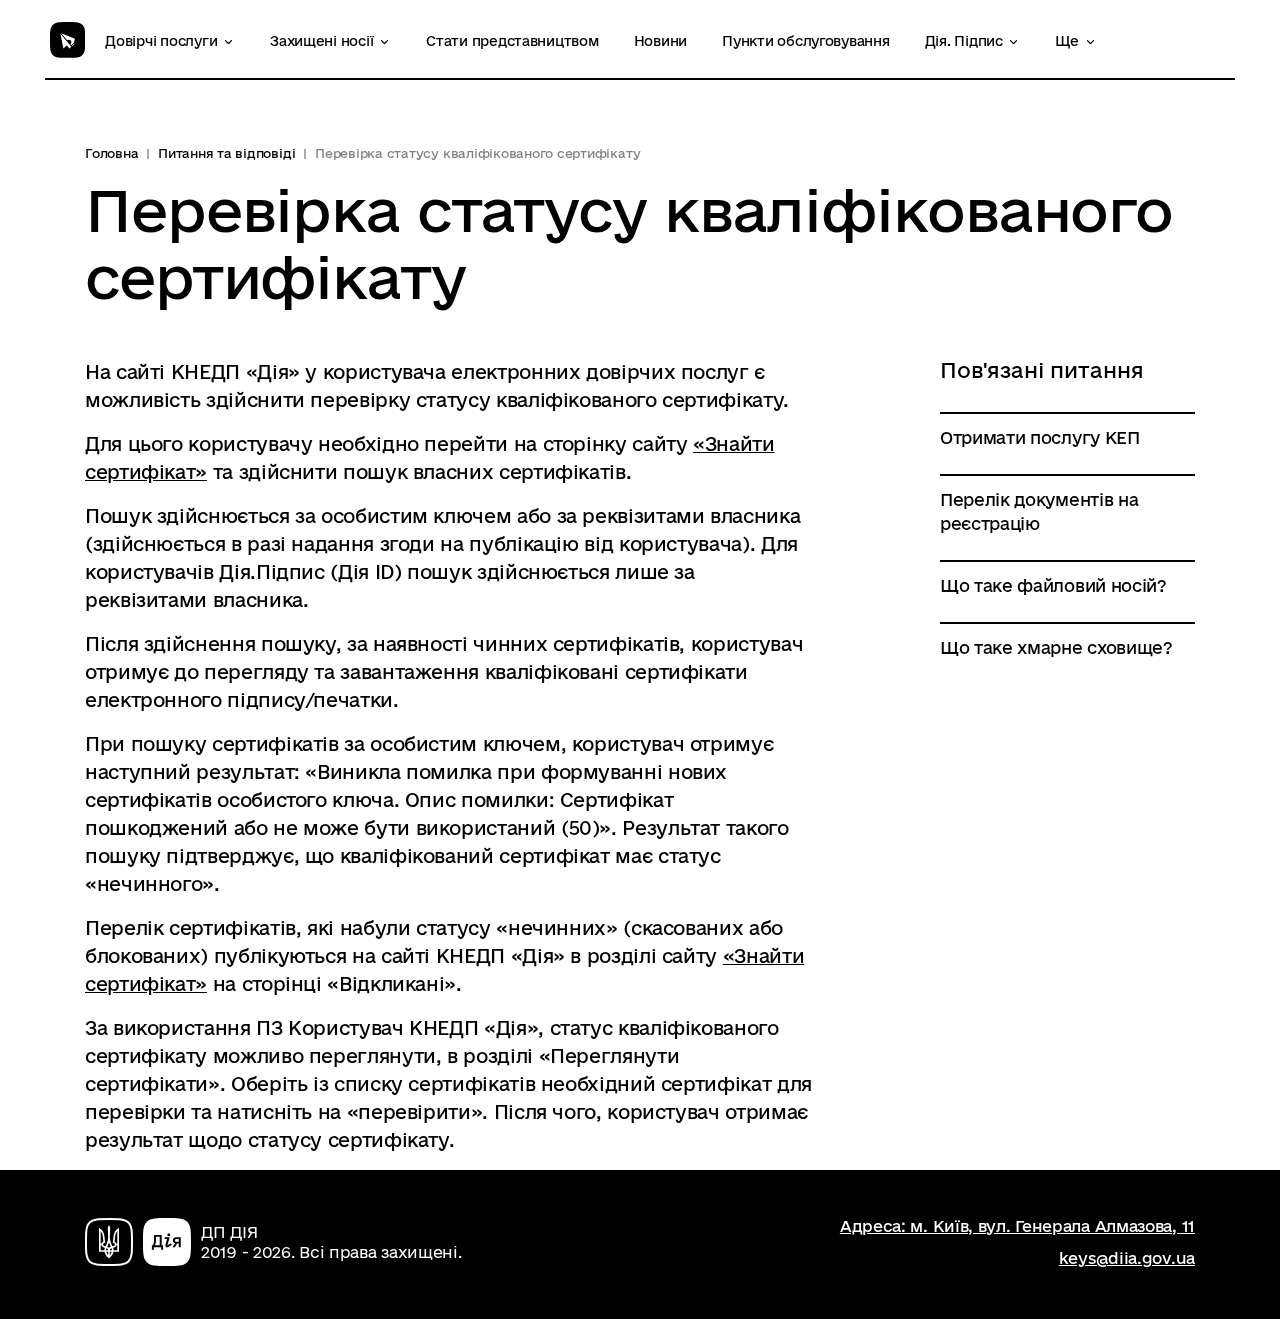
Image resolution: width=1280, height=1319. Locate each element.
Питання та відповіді (226, 153)
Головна (111, 153)
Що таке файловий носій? (1053, 585)
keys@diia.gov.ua (1127, 1258)
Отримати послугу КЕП (1040, 437)
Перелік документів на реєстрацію (1039, 511)
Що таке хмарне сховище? (1056, 647)
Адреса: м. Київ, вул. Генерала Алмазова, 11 (1017, 1226)
